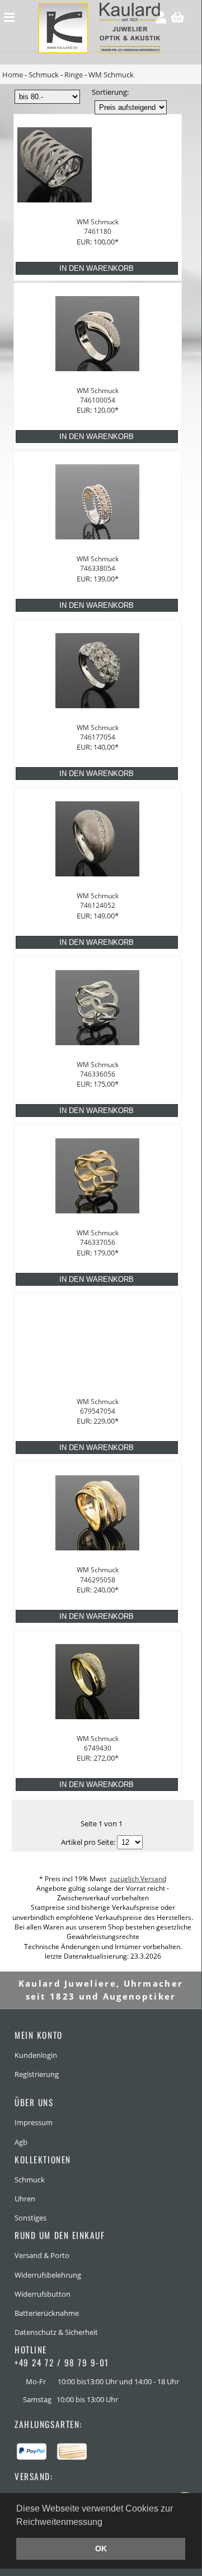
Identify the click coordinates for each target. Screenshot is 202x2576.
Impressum (34, 2122)
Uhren (25, 2199)
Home (13, 75)
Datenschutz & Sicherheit (56, 2332)
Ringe (74, 75)
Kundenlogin (36, 2055)
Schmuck (44, 75)
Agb (21, 2142)
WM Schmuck (111, 75)
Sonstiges (30, 2218)
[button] (106, 2523)
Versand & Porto (42, 2255)
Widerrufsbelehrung (48, 2275)
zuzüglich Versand (138, 1879)
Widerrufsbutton (43, 2294)
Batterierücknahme (47, 2313)
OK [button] (101, 2549)
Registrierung (37, 2074)
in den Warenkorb (97, 268)
